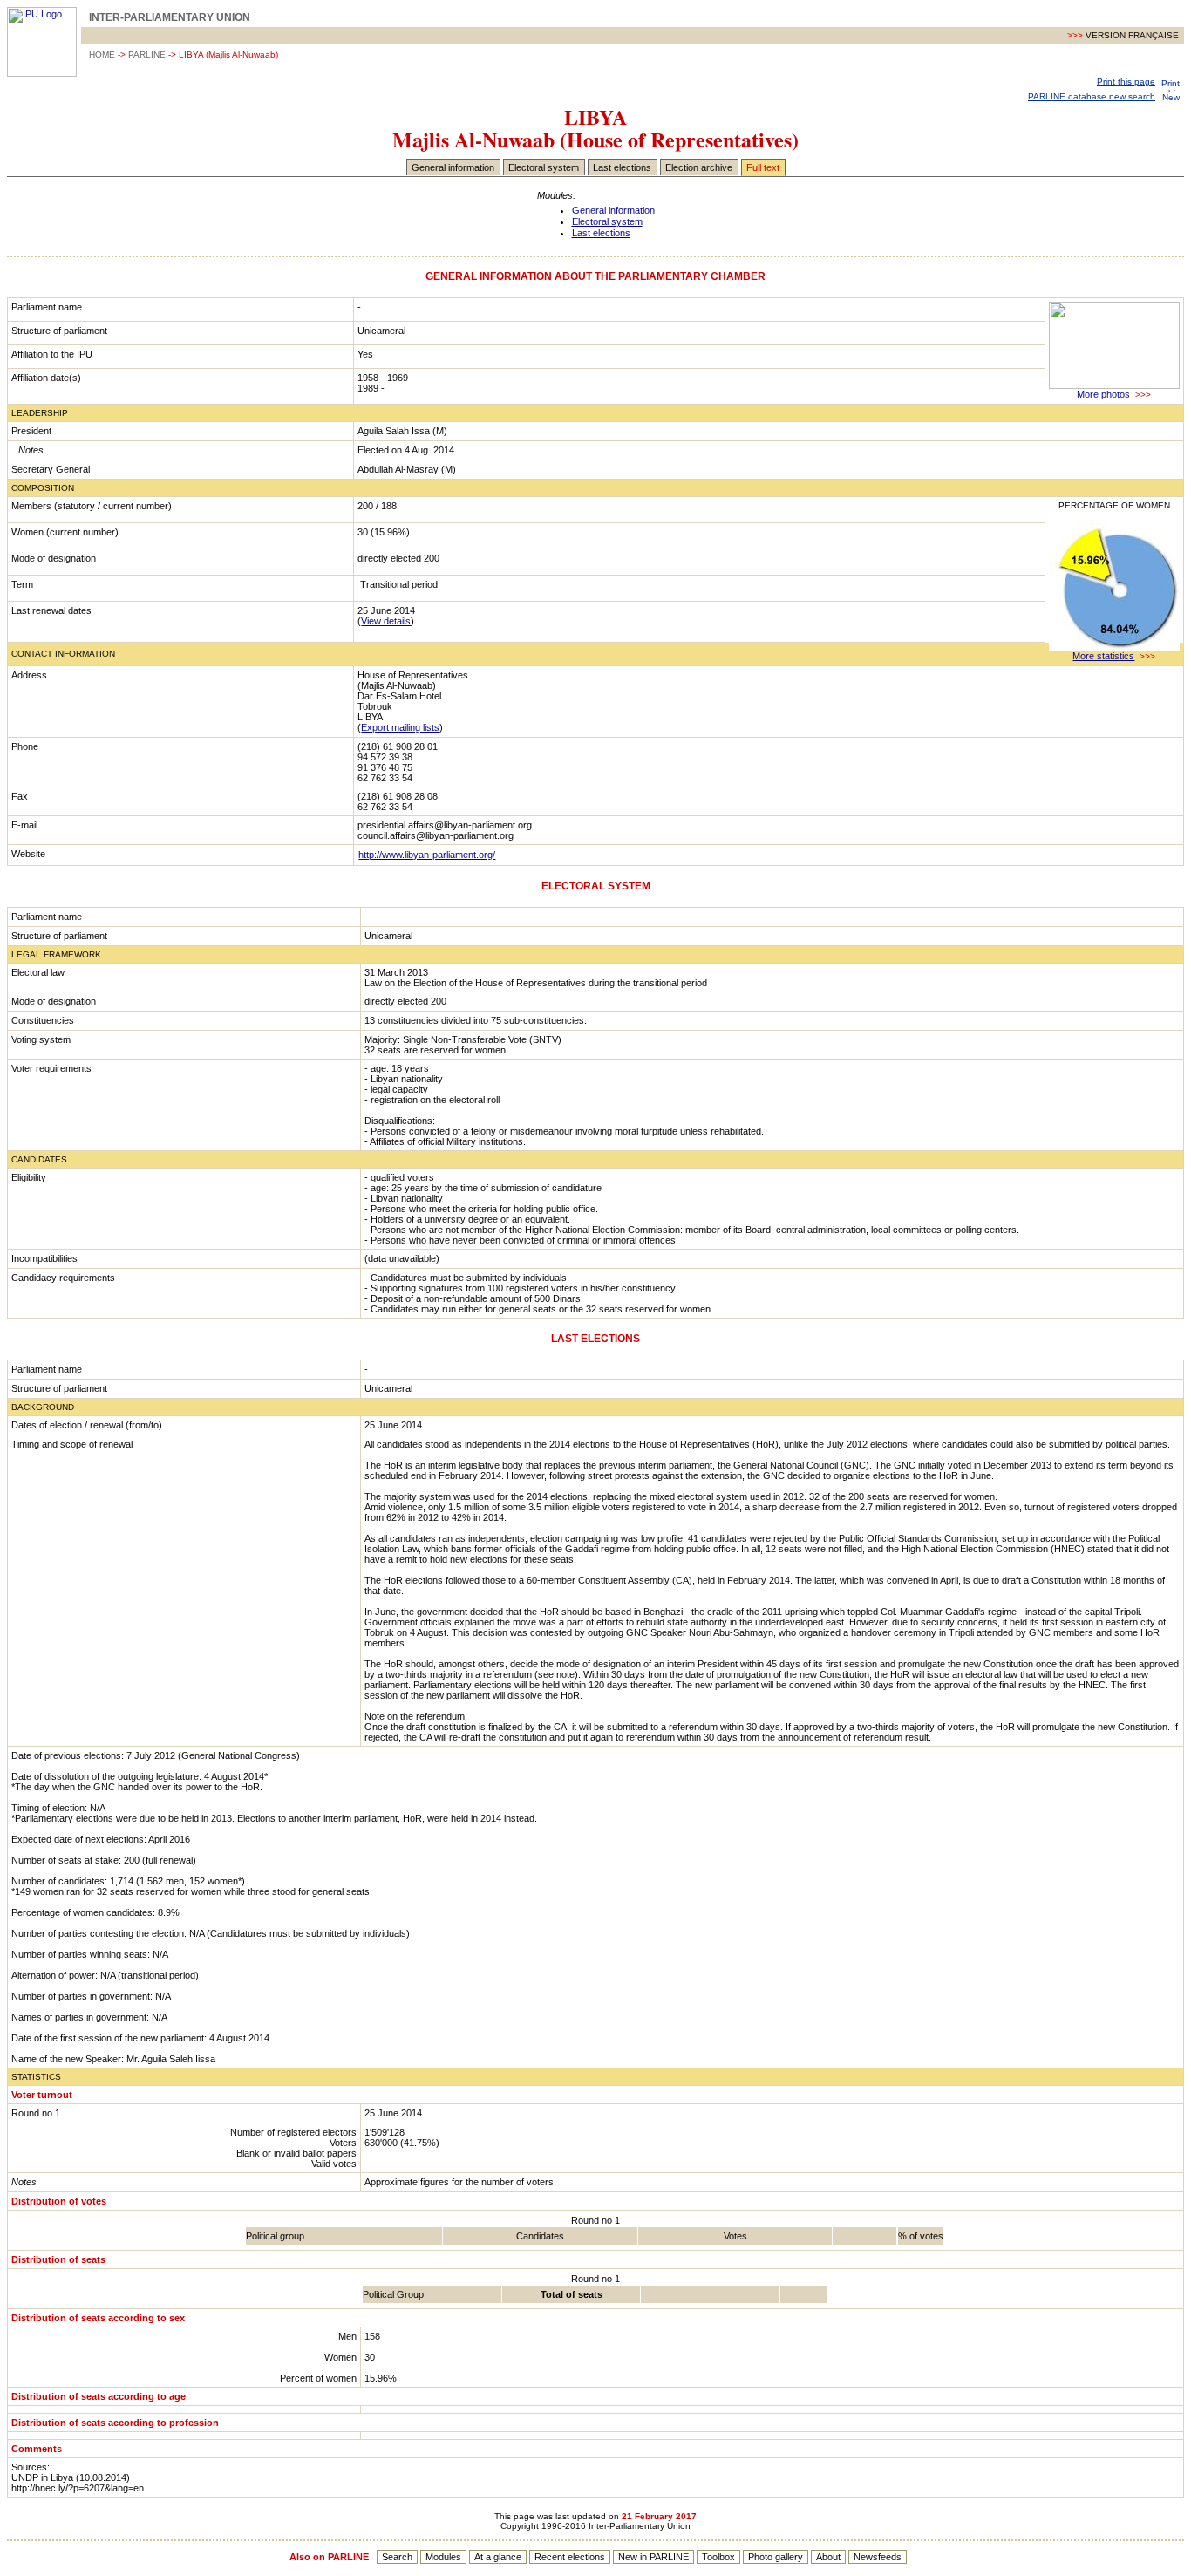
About (828, 2557)
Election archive (699, 167)
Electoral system (544, 167)
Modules (443, 2557)
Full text (763, 167)
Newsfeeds (878, 2557)
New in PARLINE (653, 2557)
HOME (102, 55)
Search (397, 2557)
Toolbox (718, 2557)
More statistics (1103, 656)
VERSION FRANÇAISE (1132, 35)
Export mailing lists (400, 727)
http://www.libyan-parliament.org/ (427, 855)
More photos (1103, 394)
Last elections (622, 167)
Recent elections (570, 2557)
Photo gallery (776, 2557)
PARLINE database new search (1092, 96)
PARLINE (147, 55)
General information (453, 167)
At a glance (498, 2557)
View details (386, 621)
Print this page (1126, 82)
